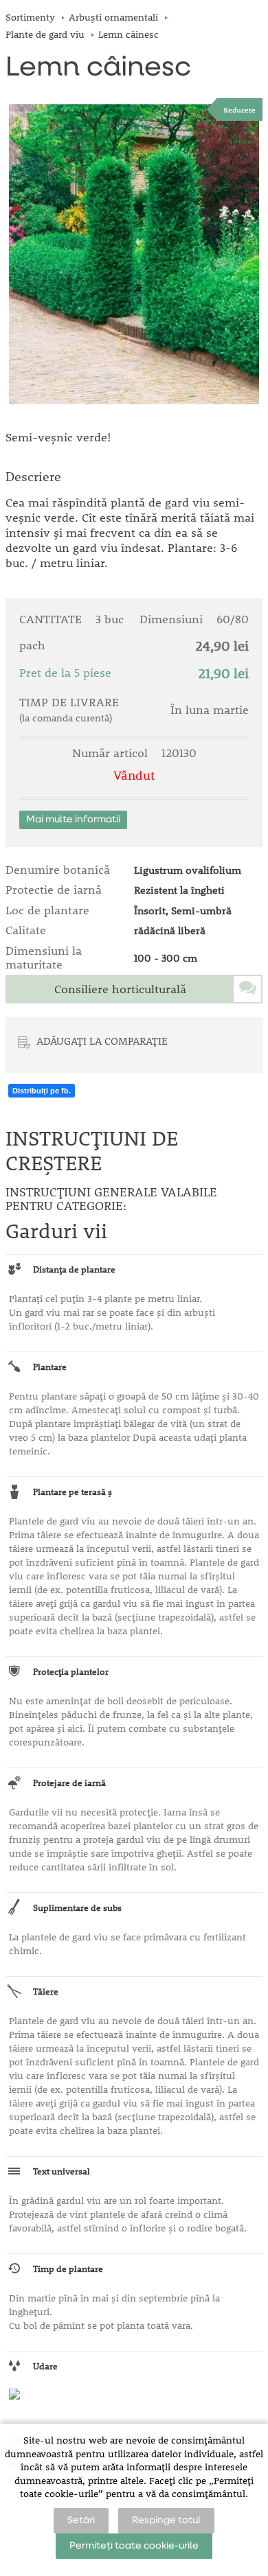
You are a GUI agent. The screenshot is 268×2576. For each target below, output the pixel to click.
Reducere (239, 109)
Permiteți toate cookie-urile (134, 2546)
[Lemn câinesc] (134, 254)
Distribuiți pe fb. (42, 1091)
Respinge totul (166, 2520)
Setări (81, 2520)
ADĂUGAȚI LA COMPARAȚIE (102, 1041)
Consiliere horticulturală (120, 989)
